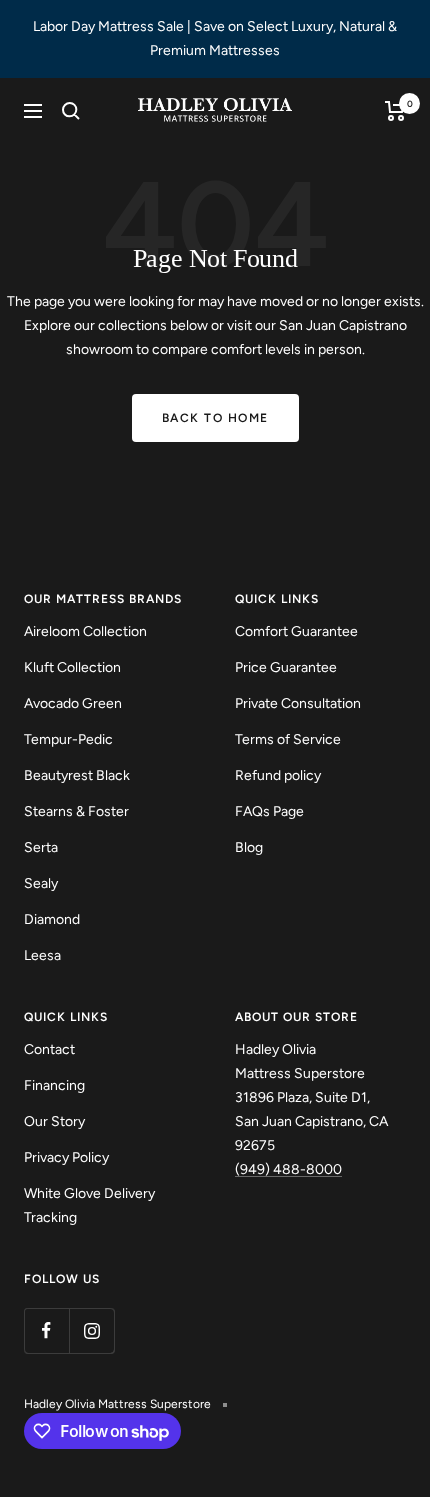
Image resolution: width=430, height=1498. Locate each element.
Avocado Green (73, 703)
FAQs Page (269, 811)
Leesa (42, 955)
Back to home (215, 418)
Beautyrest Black (77, 775)
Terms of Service (288, 739)
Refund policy (278, 775)
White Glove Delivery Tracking (89, 1205)
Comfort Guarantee (296, 631)
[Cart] (395, 111)
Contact (49, 1049)
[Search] (71, 111)
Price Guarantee (286, 667)
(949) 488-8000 (288, 1169)
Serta (41, 847)
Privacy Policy (66, 1157)
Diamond (52, 919)
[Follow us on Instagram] (91, 1330)
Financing (54, 1085)
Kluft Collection (72, 667)
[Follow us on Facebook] (46, 1330)
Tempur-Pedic (68, 739)
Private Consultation (298, 703)
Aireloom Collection (85, 631)
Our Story (54, 1121)
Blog (249, 847)
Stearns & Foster (76, 811)
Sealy (41, 883)
